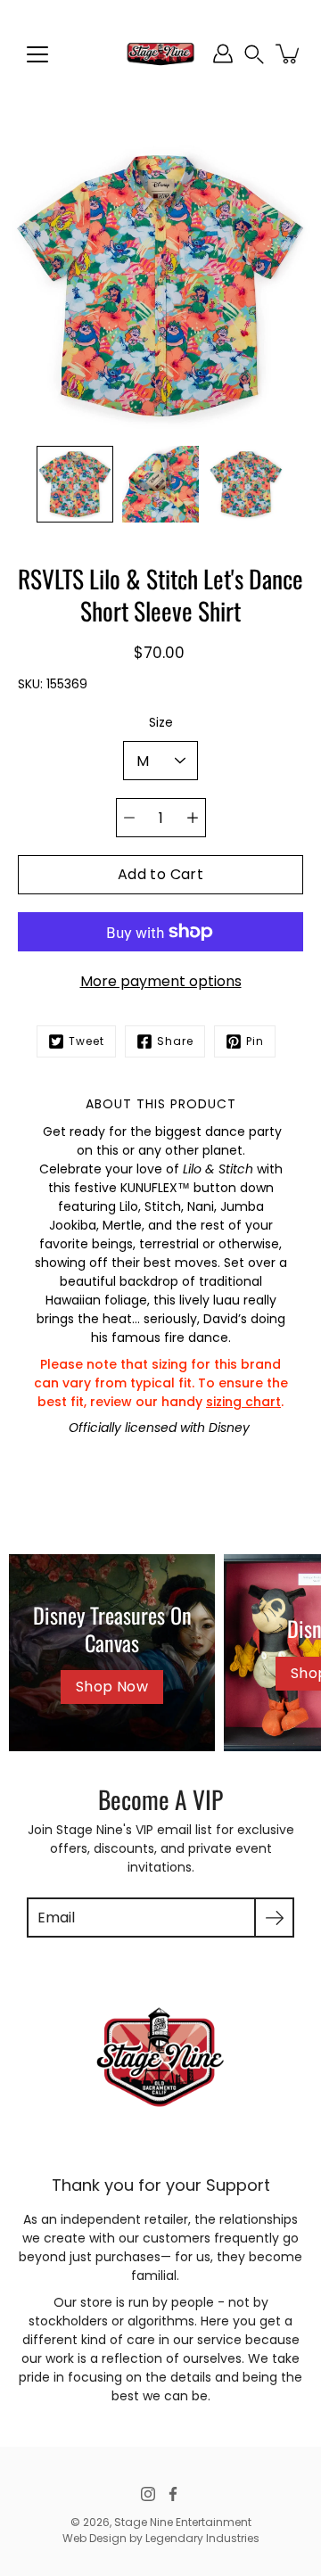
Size (161, 722)
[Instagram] (148, 2494)
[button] (254, 54)
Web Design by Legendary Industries (161, 2538)
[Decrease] (129, 818)
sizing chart (243, 1402)
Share (175, 1041)
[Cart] (289, 53)
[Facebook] (173, 2494)
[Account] (223, 53)
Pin (255, 1041)
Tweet (86, 1041)
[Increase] (193, 818)
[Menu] (37, 54)
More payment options (161, 981)
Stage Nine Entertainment (183, 2522)
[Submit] (274, 1918)
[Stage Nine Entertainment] (160, 53)
